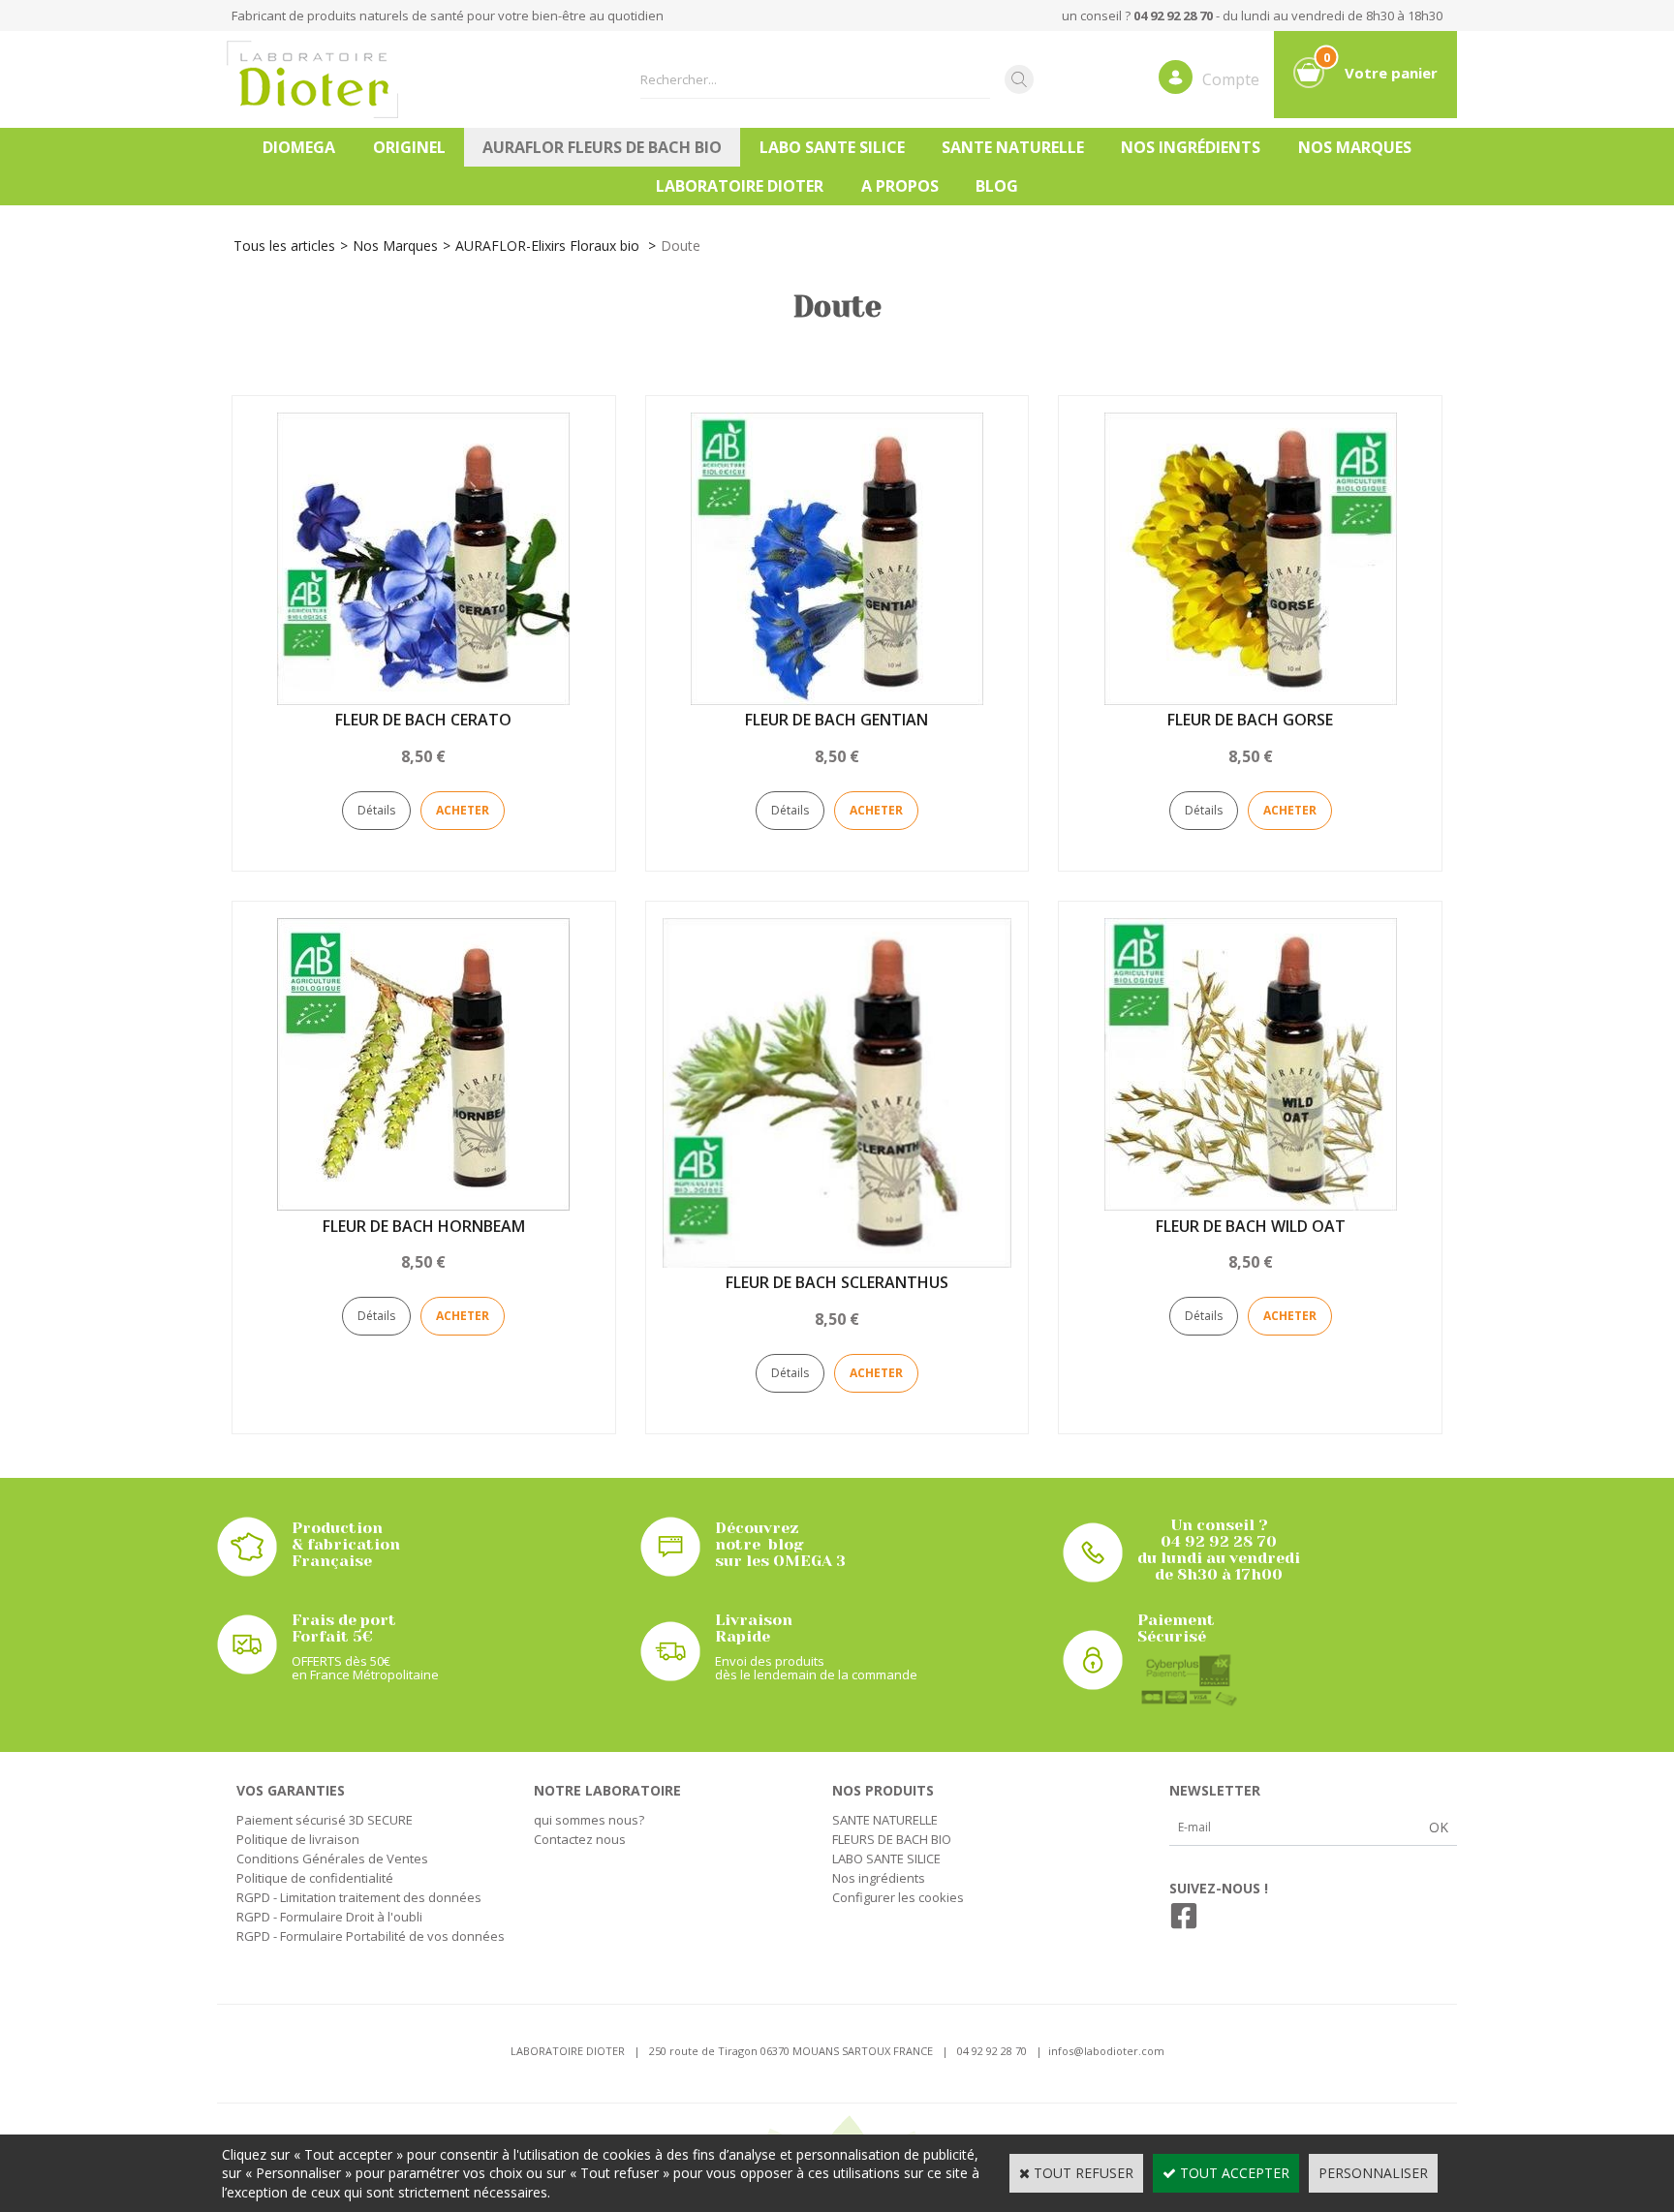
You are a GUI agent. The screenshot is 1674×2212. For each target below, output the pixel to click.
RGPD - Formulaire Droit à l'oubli (329, 1917)
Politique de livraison (298, 1839)
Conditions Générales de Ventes (332, 1859)
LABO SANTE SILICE (832, 147)
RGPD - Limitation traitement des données (359, 1897)
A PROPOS (900, 186)
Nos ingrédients (1191, 147)
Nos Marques (395, 246)
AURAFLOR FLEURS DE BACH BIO (602, 147)
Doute (681, 246)
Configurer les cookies (898, 1897)
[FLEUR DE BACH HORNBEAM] (423, 1205)
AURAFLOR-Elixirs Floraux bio (549, 246)
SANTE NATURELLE (1013, 147)
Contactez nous (580, 1839)
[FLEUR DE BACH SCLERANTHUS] (837, 1262)
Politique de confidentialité (315, 1878)
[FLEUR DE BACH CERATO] (423, 700)
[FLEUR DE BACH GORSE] (1251, 700)
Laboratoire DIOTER (740, 186)
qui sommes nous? (589, 1820)
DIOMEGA (299, 147)
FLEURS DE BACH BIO (892, 1839)
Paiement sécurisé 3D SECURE (325, 1820)
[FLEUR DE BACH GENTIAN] (837, 700)
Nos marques (1355, 147)
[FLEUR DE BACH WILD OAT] (1251, 1205)
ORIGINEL (409, 147)
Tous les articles (284, 246)
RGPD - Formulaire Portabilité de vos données (371, 1936)
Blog (997, 186)
